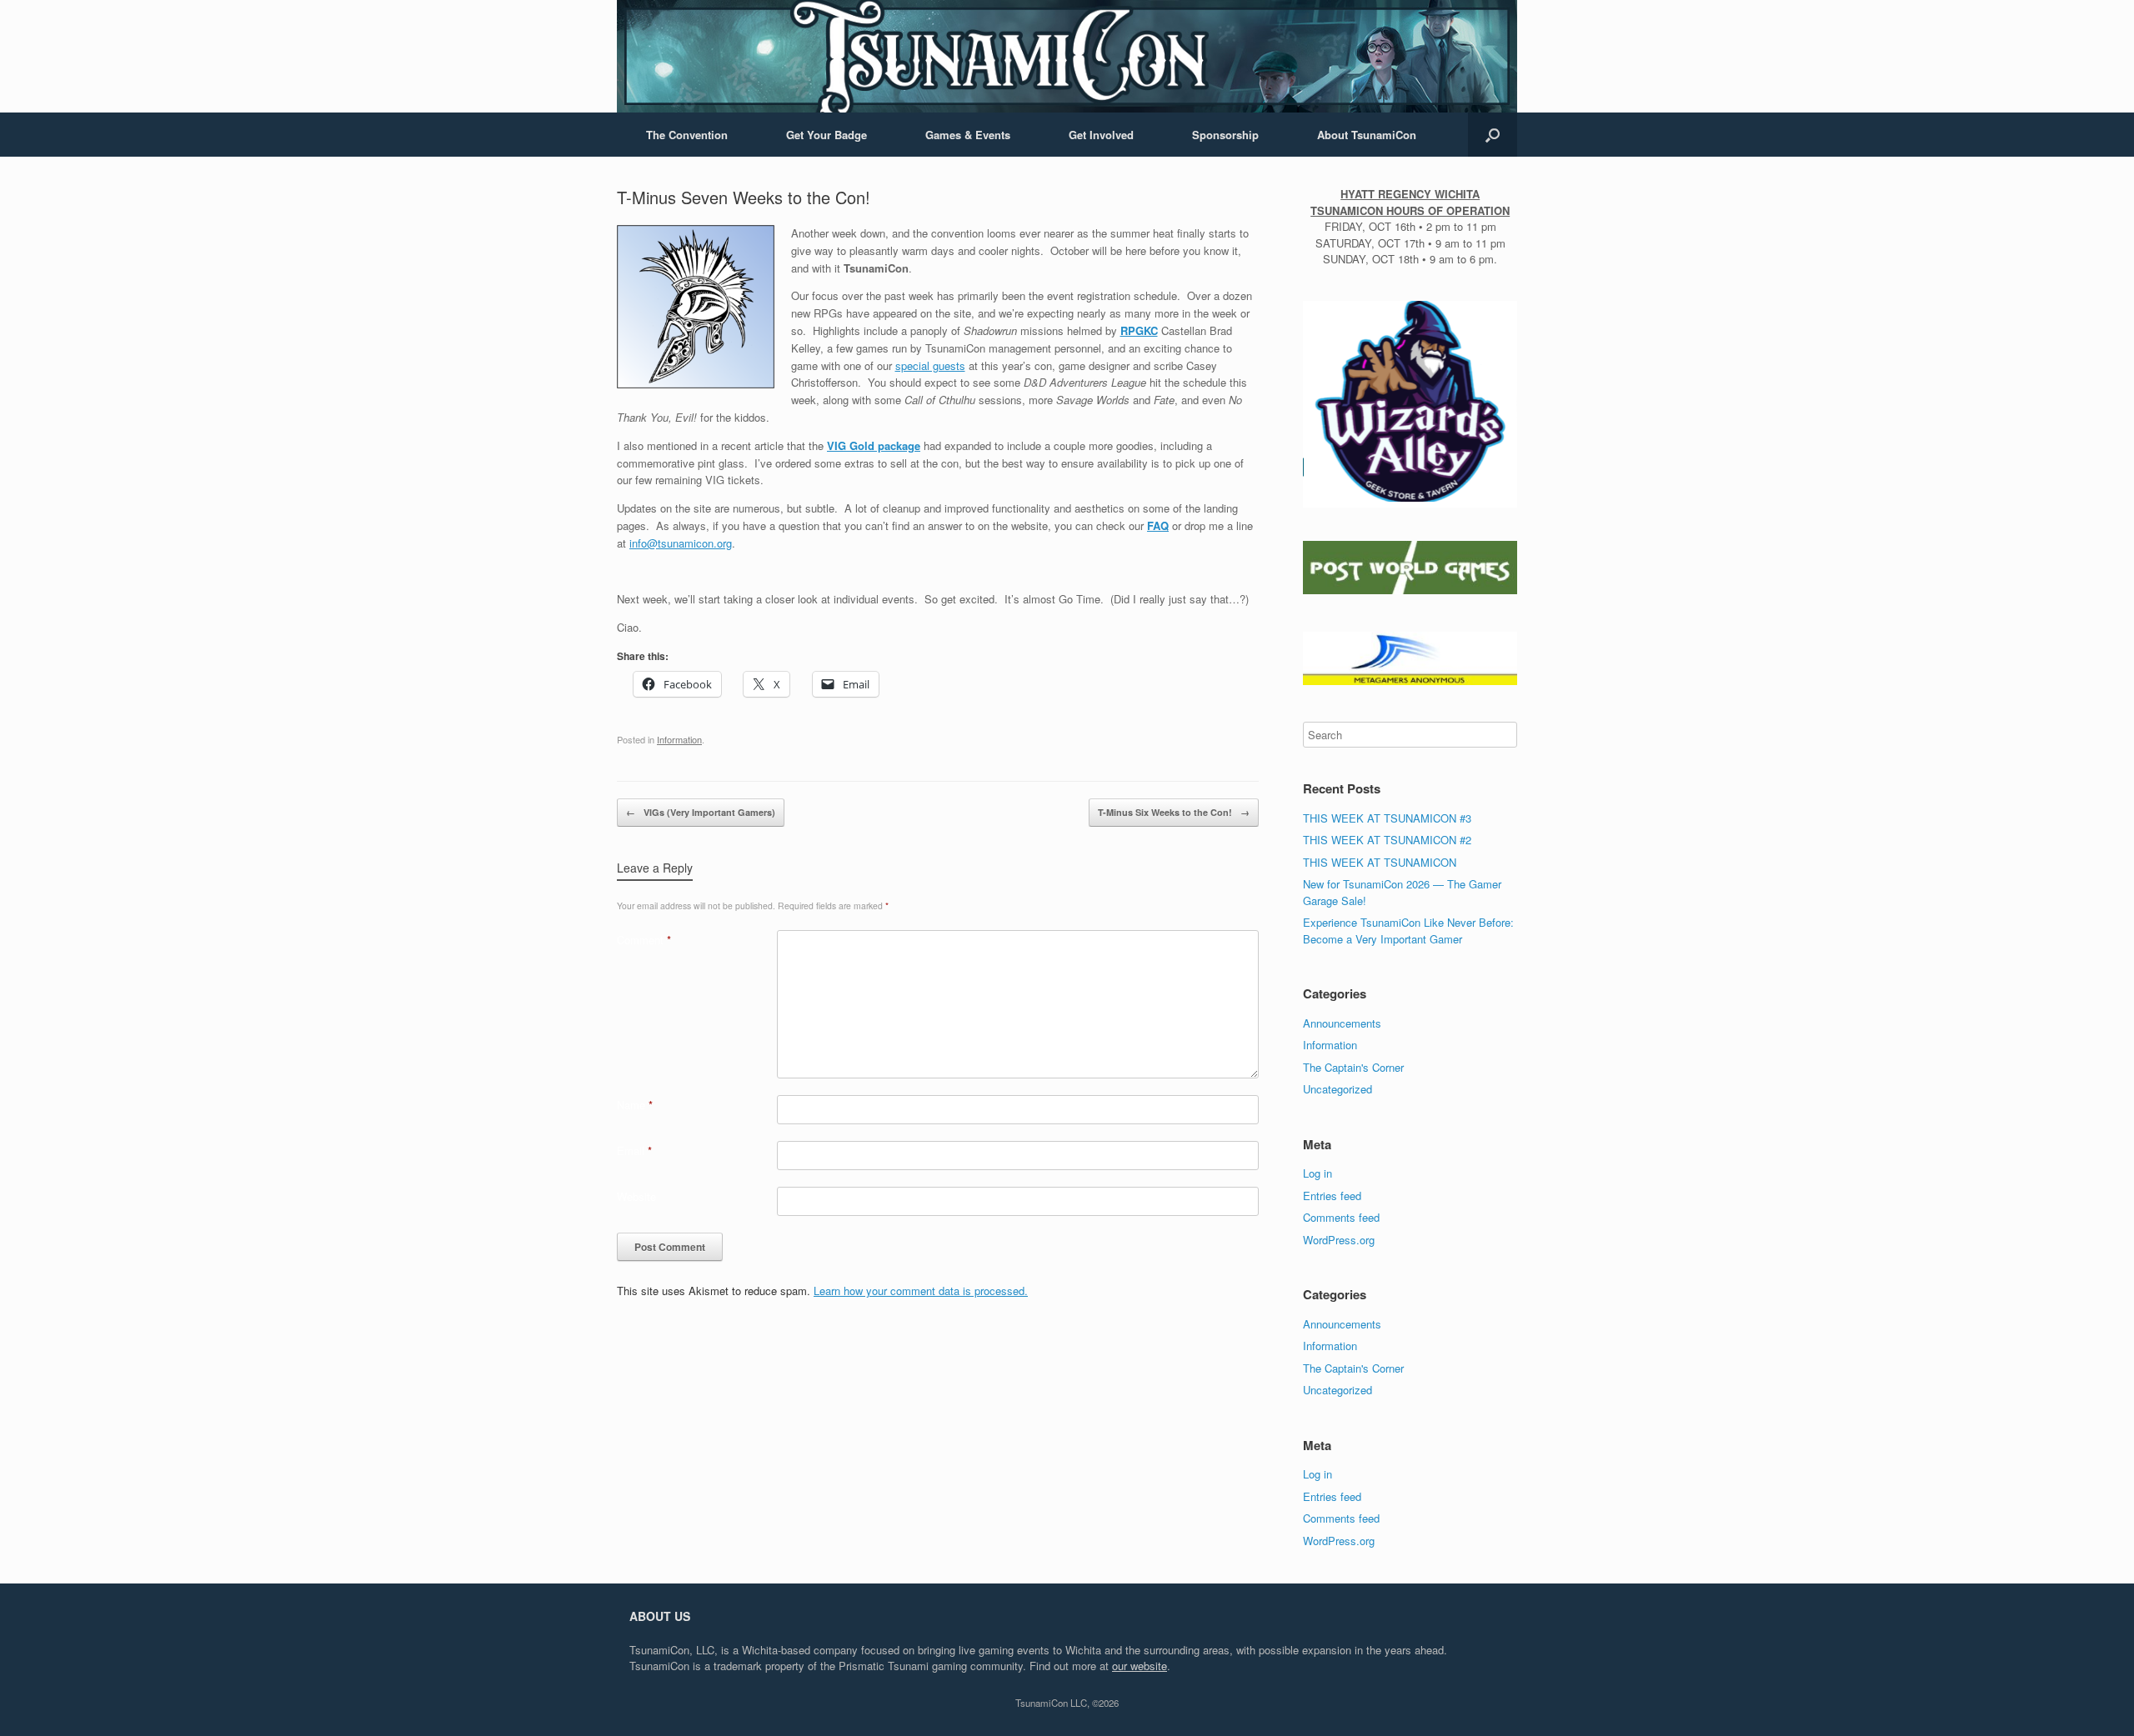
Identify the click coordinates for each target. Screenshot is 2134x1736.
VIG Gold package (874, 445)
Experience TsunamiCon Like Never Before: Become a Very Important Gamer (1408, 931)
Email (634, 1151)
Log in (1317, 1173)
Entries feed (1332, 1196)
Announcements (1342, 1023)
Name (635, 1105)
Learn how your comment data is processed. (921, 1291)
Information (679, 739)
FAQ (1158, 525)
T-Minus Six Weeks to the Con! (1174, 812)
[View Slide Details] (1410, 402)
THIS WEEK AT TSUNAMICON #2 (1387, 840)
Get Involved (1101, 135)
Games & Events (968, 135)
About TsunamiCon (1367, 135)
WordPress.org (1339, 1240)
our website (1140, 1666)
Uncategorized (1338, 1089)
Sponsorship (1225, 135)
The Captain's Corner (1353, 1067)
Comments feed (1341, 1217)
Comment (644, 940)
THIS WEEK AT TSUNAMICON (1380, 862)
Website (636, 1196)
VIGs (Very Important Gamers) (701, 812)
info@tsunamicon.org (681, 543)
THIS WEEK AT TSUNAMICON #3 (1387, 818)
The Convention (687, 135)
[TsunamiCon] (1067, 56)
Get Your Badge (827, 135)
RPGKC (1139, 330)
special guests (930, 365)
